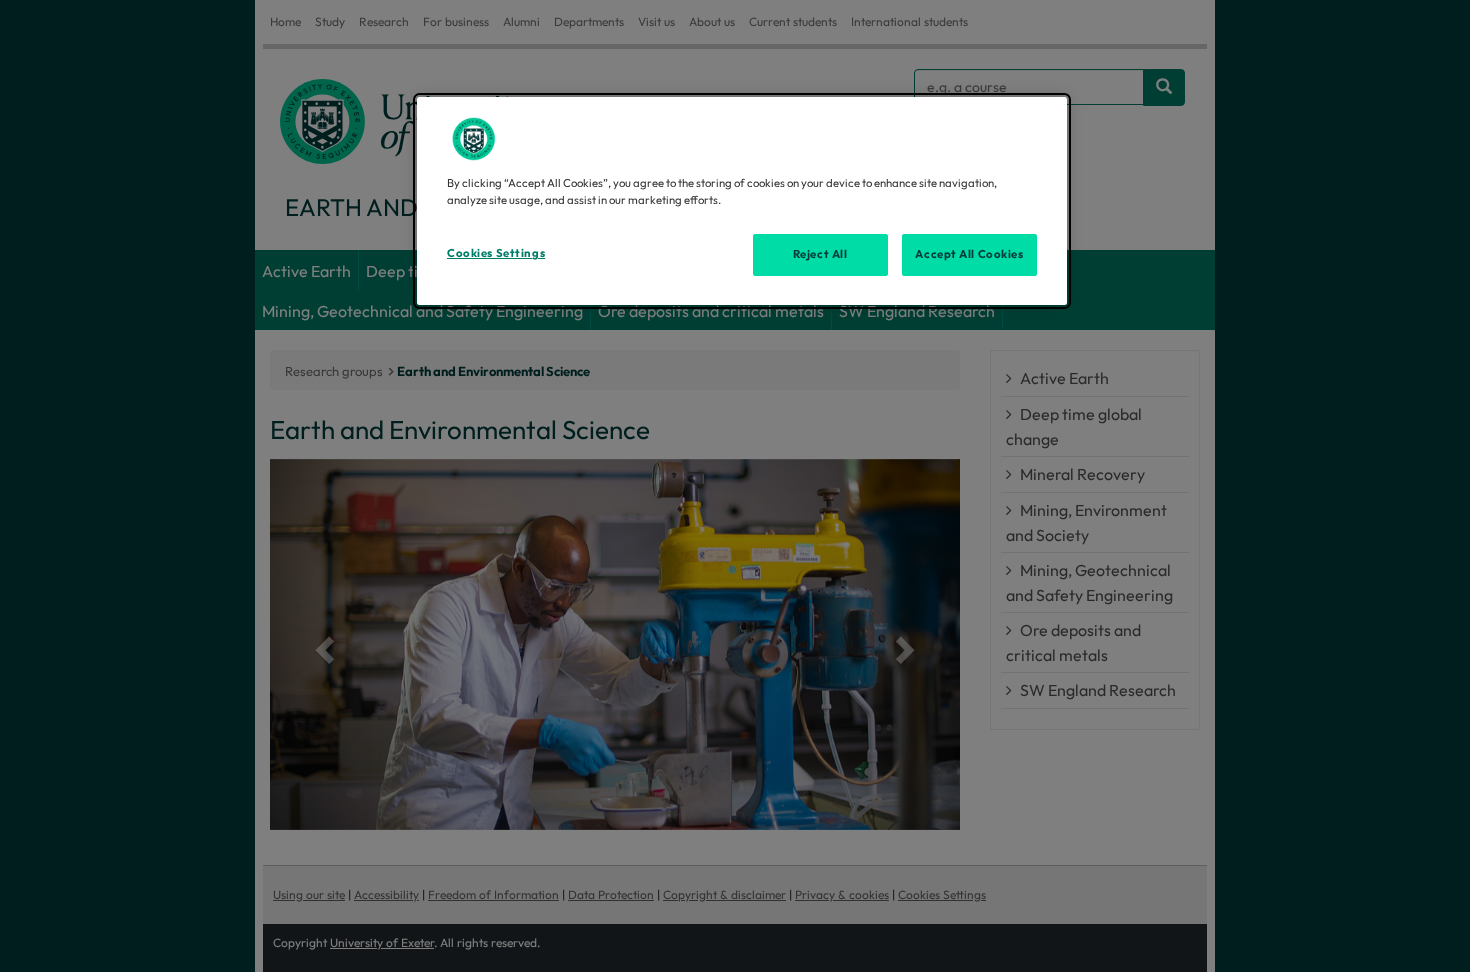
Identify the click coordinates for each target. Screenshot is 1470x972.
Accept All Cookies (969, 254)
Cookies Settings (496, 253)
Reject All (820, 254)
